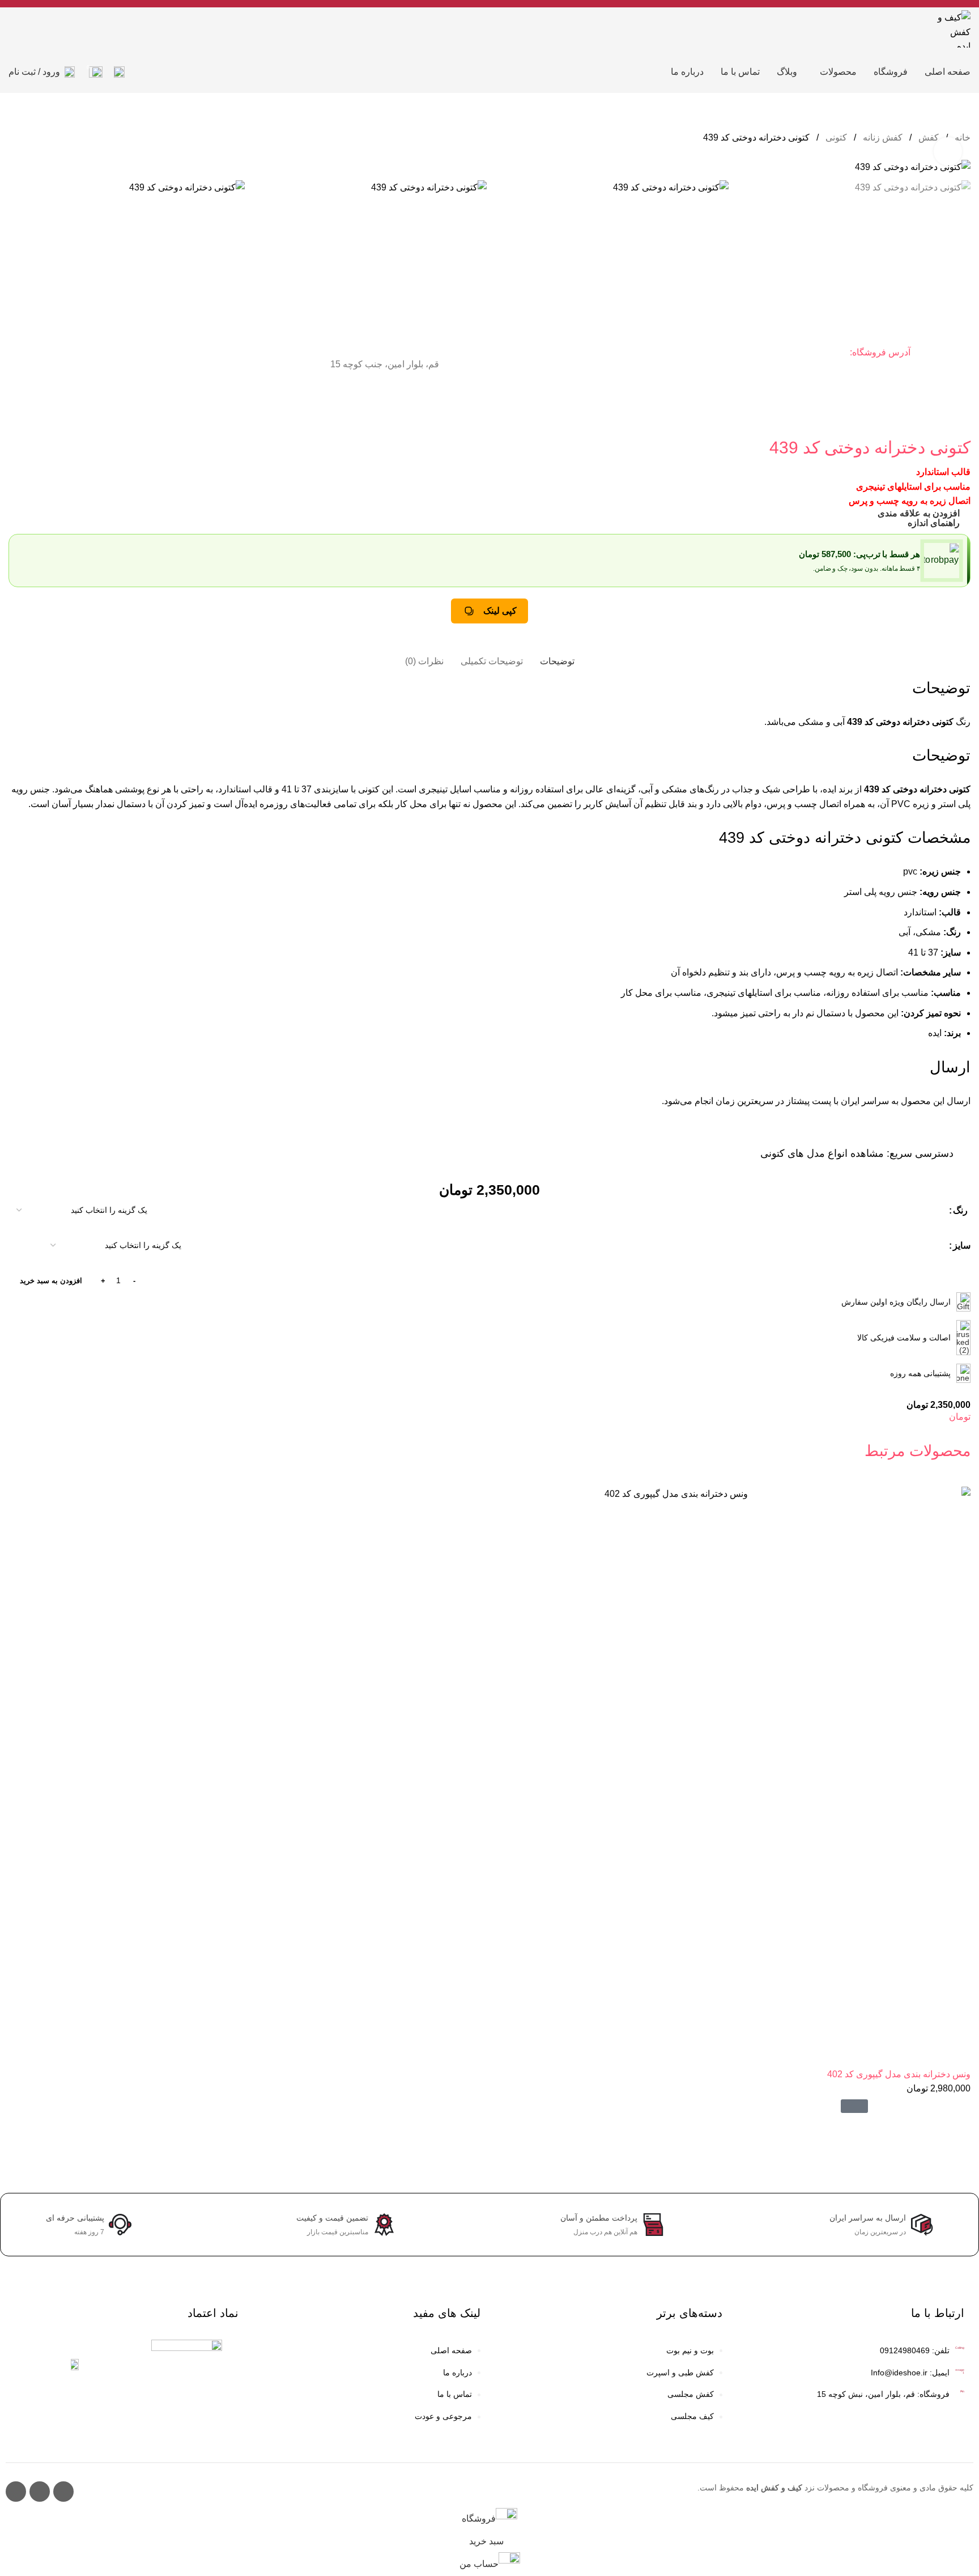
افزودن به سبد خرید (51, 1281)
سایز (962, 1245)
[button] (854, 2106)
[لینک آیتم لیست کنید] (610, 2351)
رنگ (960, 1210)
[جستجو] (119, 72)
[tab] (557, 655)
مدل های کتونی (793, 1153)
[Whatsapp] (16, 2492)
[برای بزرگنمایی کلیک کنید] (948, 151)
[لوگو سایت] (953, 28)
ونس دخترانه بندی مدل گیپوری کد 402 (899, 2074)
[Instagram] (63, 2492)
